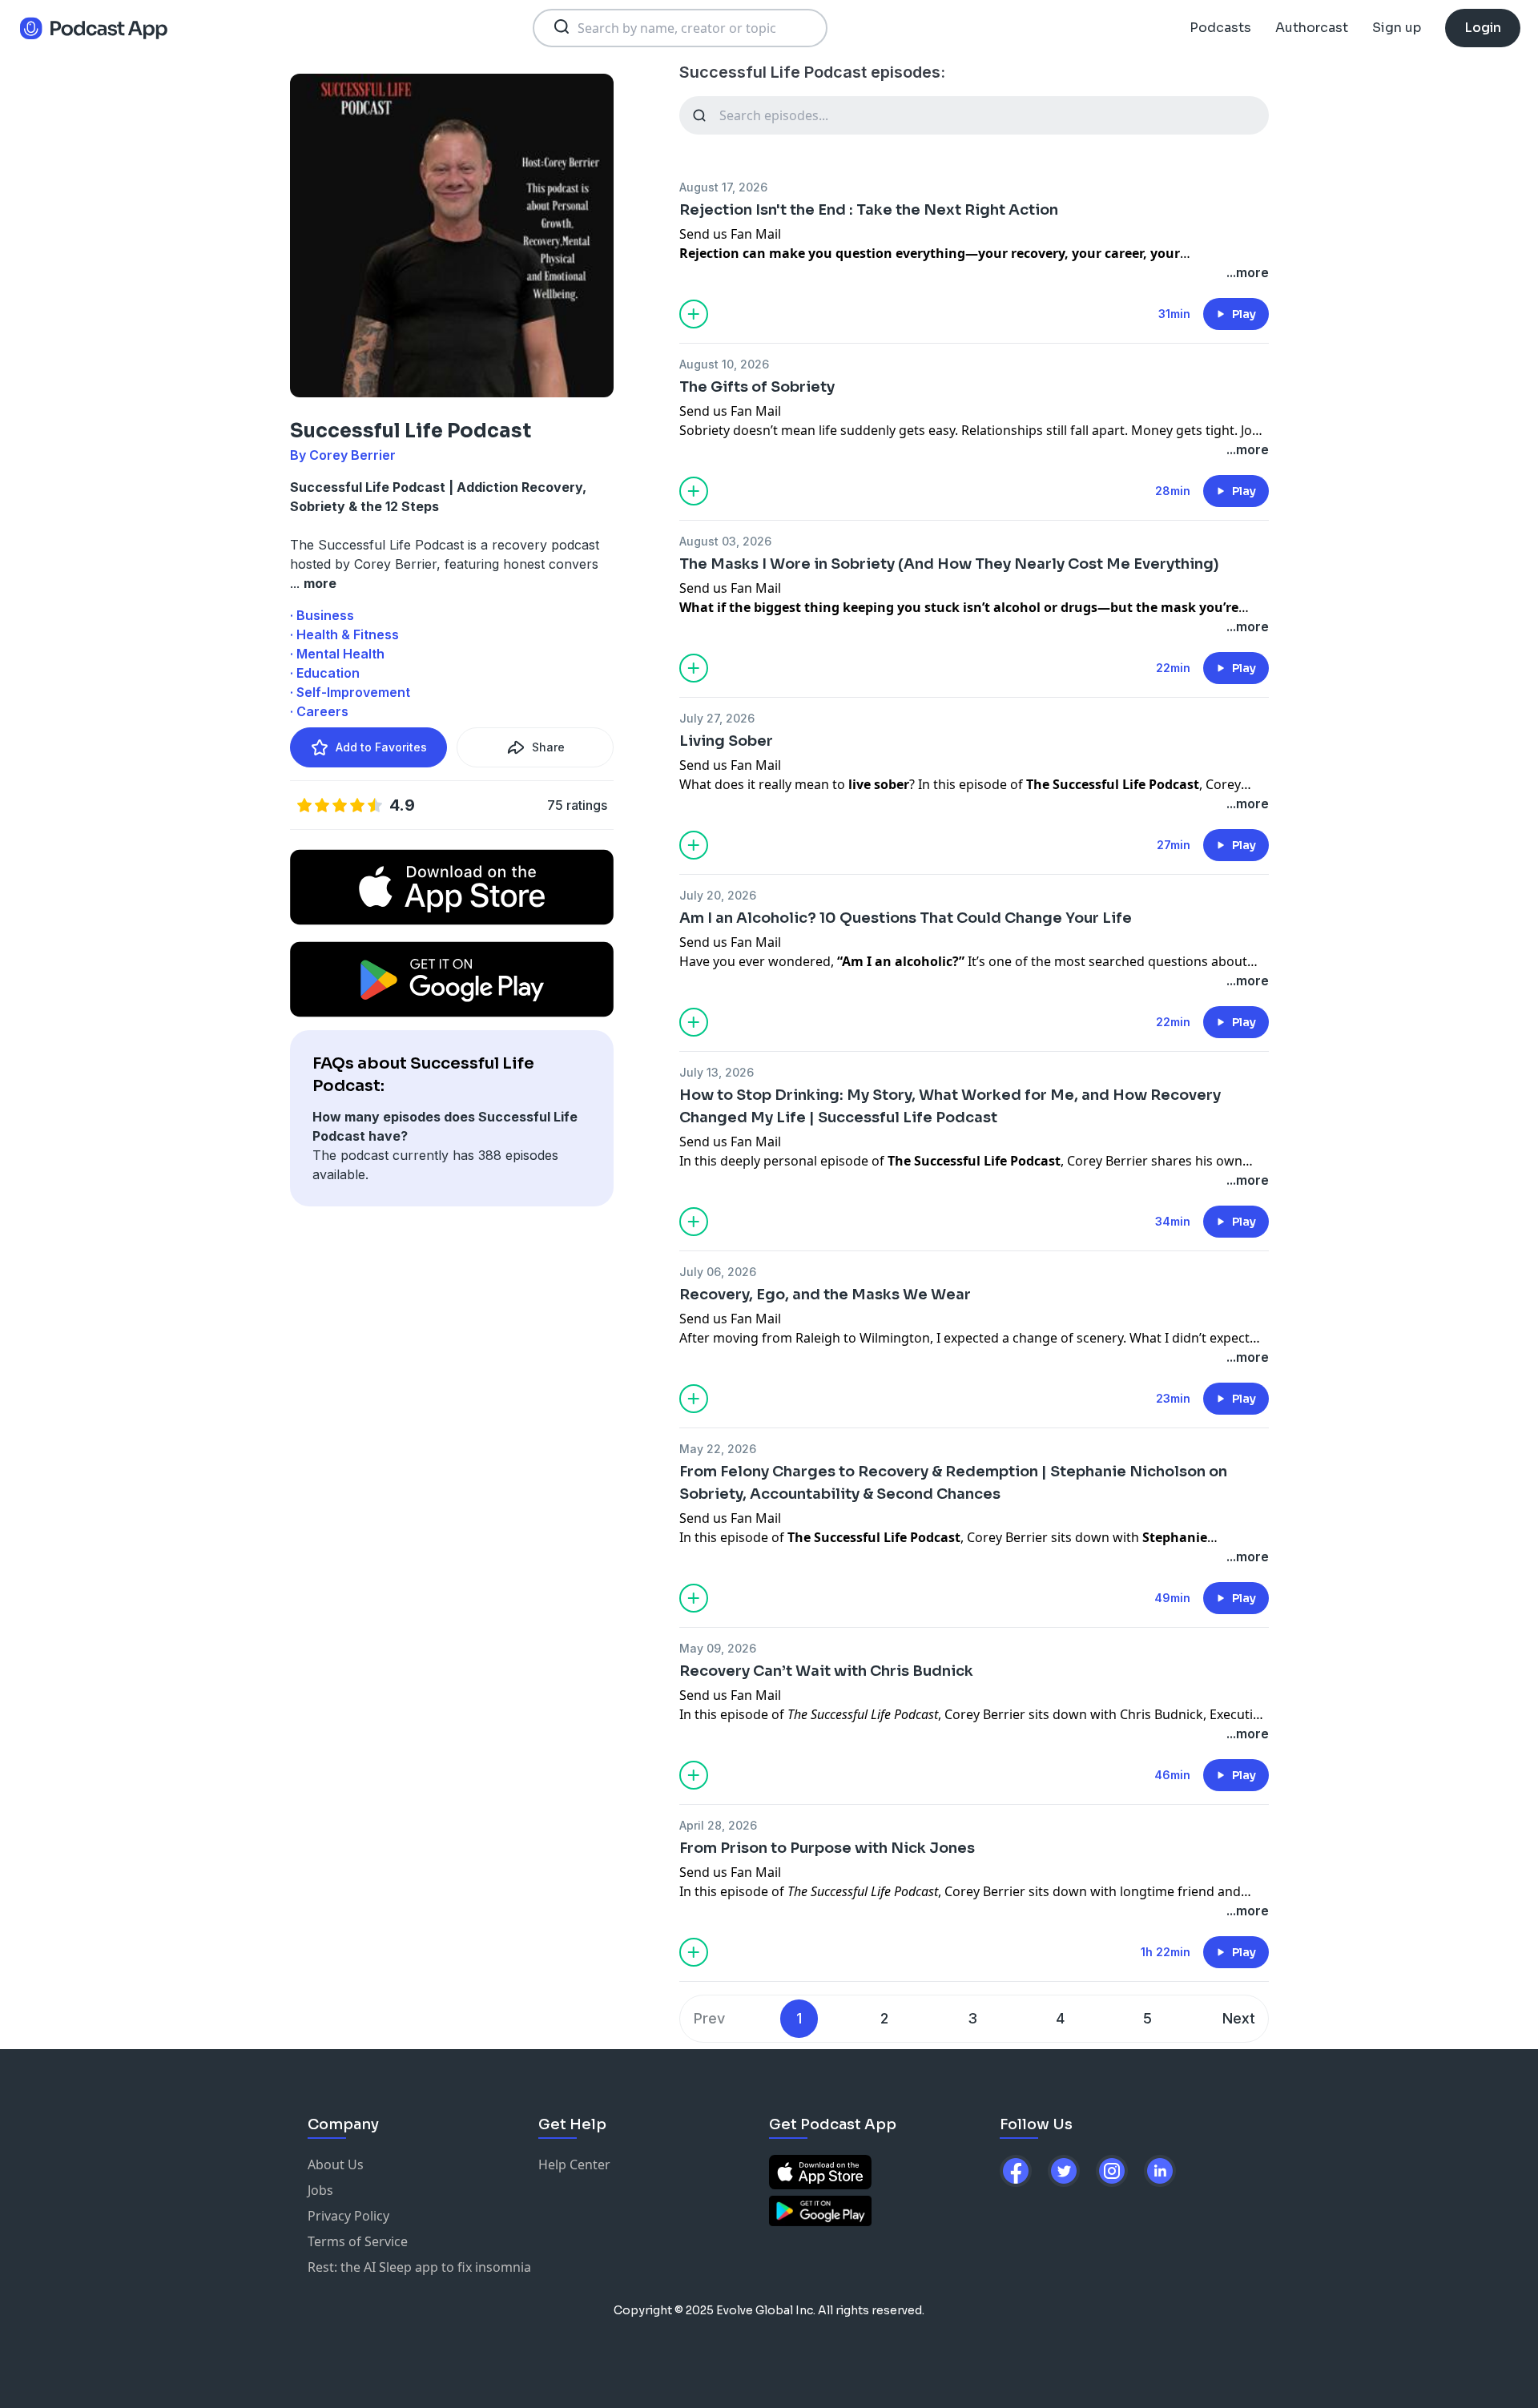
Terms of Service (358, 2241)
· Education (325, 673)
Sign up (1397, 28)
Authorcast (1312, 28)
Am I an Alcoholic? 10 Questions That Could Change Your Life (906, 918)
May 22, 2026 (718, 1449)
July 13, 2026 (717, 1072)
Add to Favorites (381, 747)
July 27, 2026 (717, 718)
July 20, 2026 (718, 895)
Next (1239, 2018)
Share (548, 747)
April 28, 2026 (718, 1825)
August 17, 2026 (723, 187)
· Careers (319, 711)
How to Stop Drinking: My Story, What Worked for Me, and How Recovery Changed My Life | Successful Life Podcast (950, 1106)
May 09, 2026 (718, 1648)
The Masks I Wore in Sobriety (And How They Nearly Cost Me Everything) (949, 564)
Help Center (574, 2164)
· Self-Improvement (350, 692)
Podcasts (1220, 28)
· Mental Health (337, 654)
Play (1244, 314)
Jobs (320, 2190)
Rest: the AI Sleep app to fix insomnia (419, 2267)
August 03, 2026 (725, 541)
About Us (336, 2164)
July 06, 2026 (718, 1272)
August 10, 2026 (724, 364)
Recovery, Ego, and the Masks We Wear (825, 1295)
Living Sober (726, 741)
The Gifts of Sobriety (757, 387)
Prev (709, 2018)
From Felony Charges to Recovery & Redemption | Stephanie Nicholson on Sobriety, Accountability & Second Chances (953, 1483)
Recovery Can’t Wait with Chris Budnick (826, 1671)
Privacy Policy (348, 2216)
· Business (322, 615)
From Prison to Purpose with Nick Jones (827, 1848)
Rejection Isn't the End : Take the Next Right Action (869, 210)
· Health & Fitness (344, 634)
